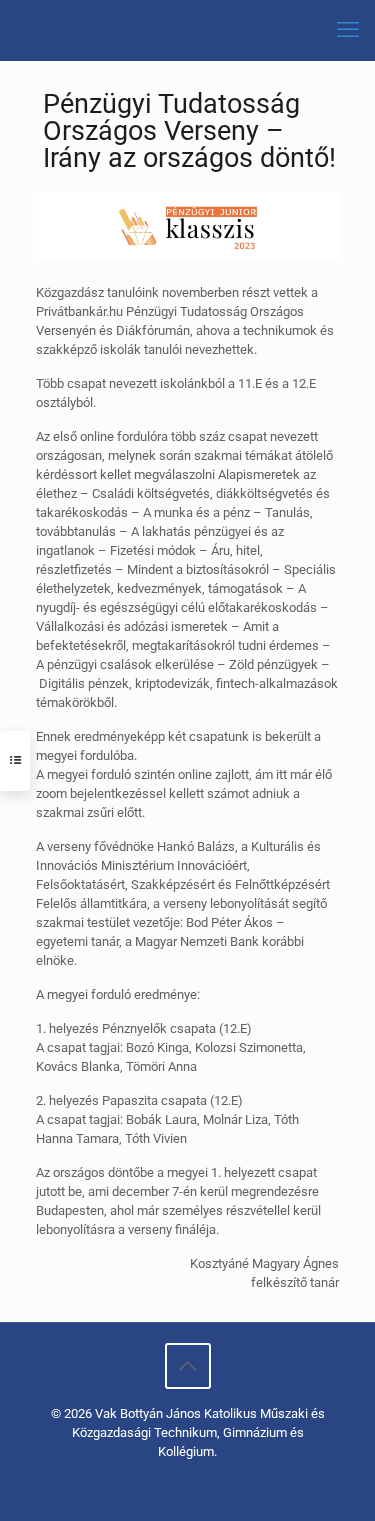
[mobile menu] (348, 30)
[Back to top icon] (188, 1366)
